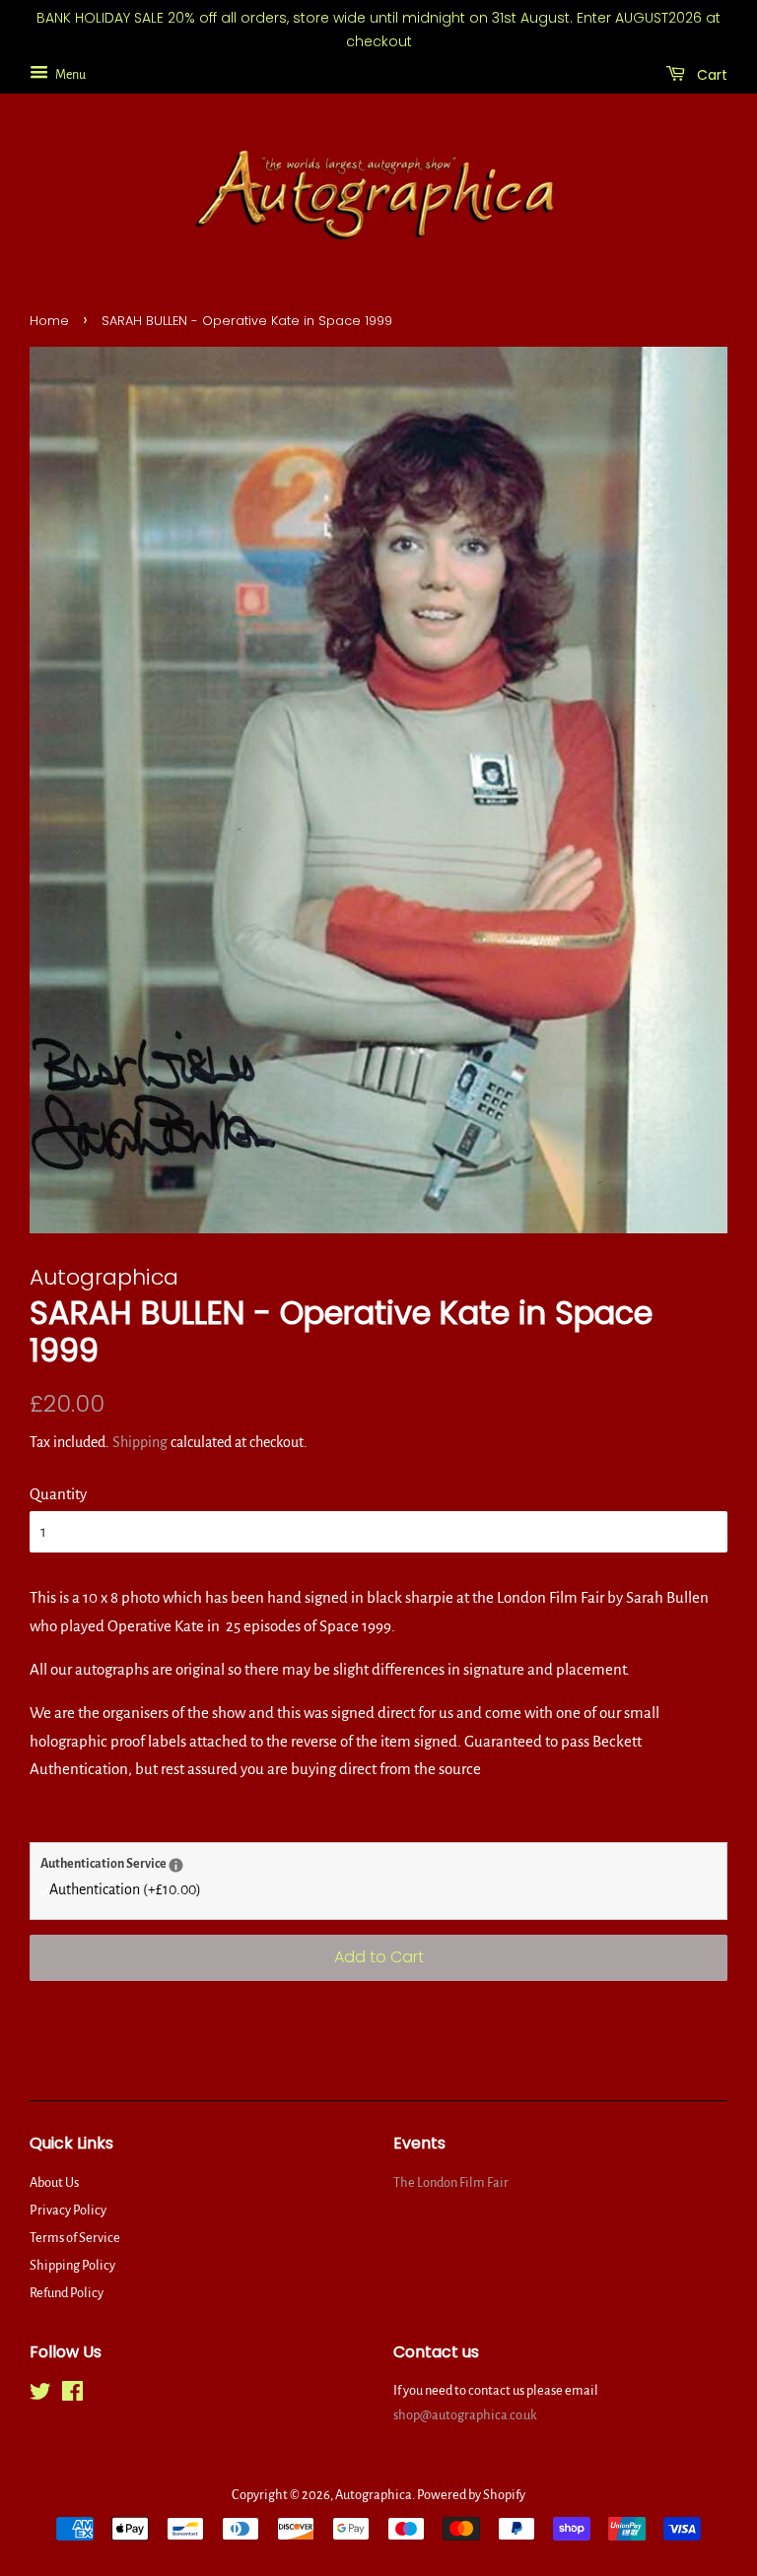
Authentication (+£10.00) (125, 1889)
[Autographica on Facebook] (72, 2395)
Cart (710, 74)
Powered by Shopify (471, 2495)
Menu (69, 74)
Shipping (140, 1442)
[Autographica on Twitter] (40, 2395)
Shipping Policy (72, 2265)
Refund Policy (67, 2293)
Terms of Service (75, 2238)
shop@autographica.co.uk (465, 2415)
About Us (54, 2182)
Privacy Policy (68, 2210)
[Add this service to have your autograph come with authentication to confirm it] (176, 1865)
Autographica (374, 2495)
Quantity (58, 1494)
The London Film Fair (451, 2182)
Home (49, 321)
